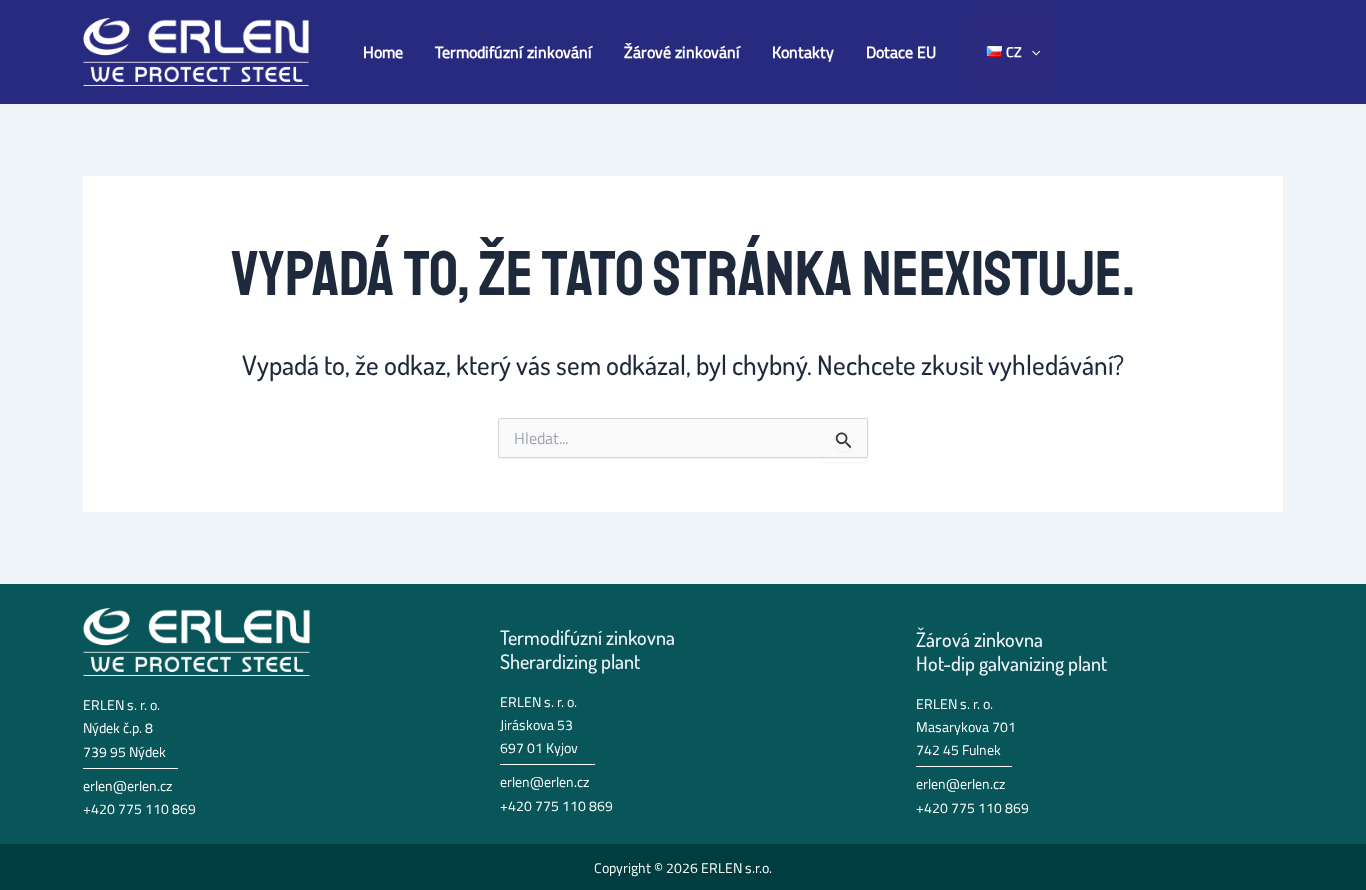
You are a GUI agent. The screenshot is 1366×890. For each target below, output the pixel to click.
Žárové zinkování (682, 52)
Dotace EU (901, 52)
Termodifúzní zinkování (513, 52)
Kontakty (803, 52)
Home (383, 52)
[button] (1031, 52)
